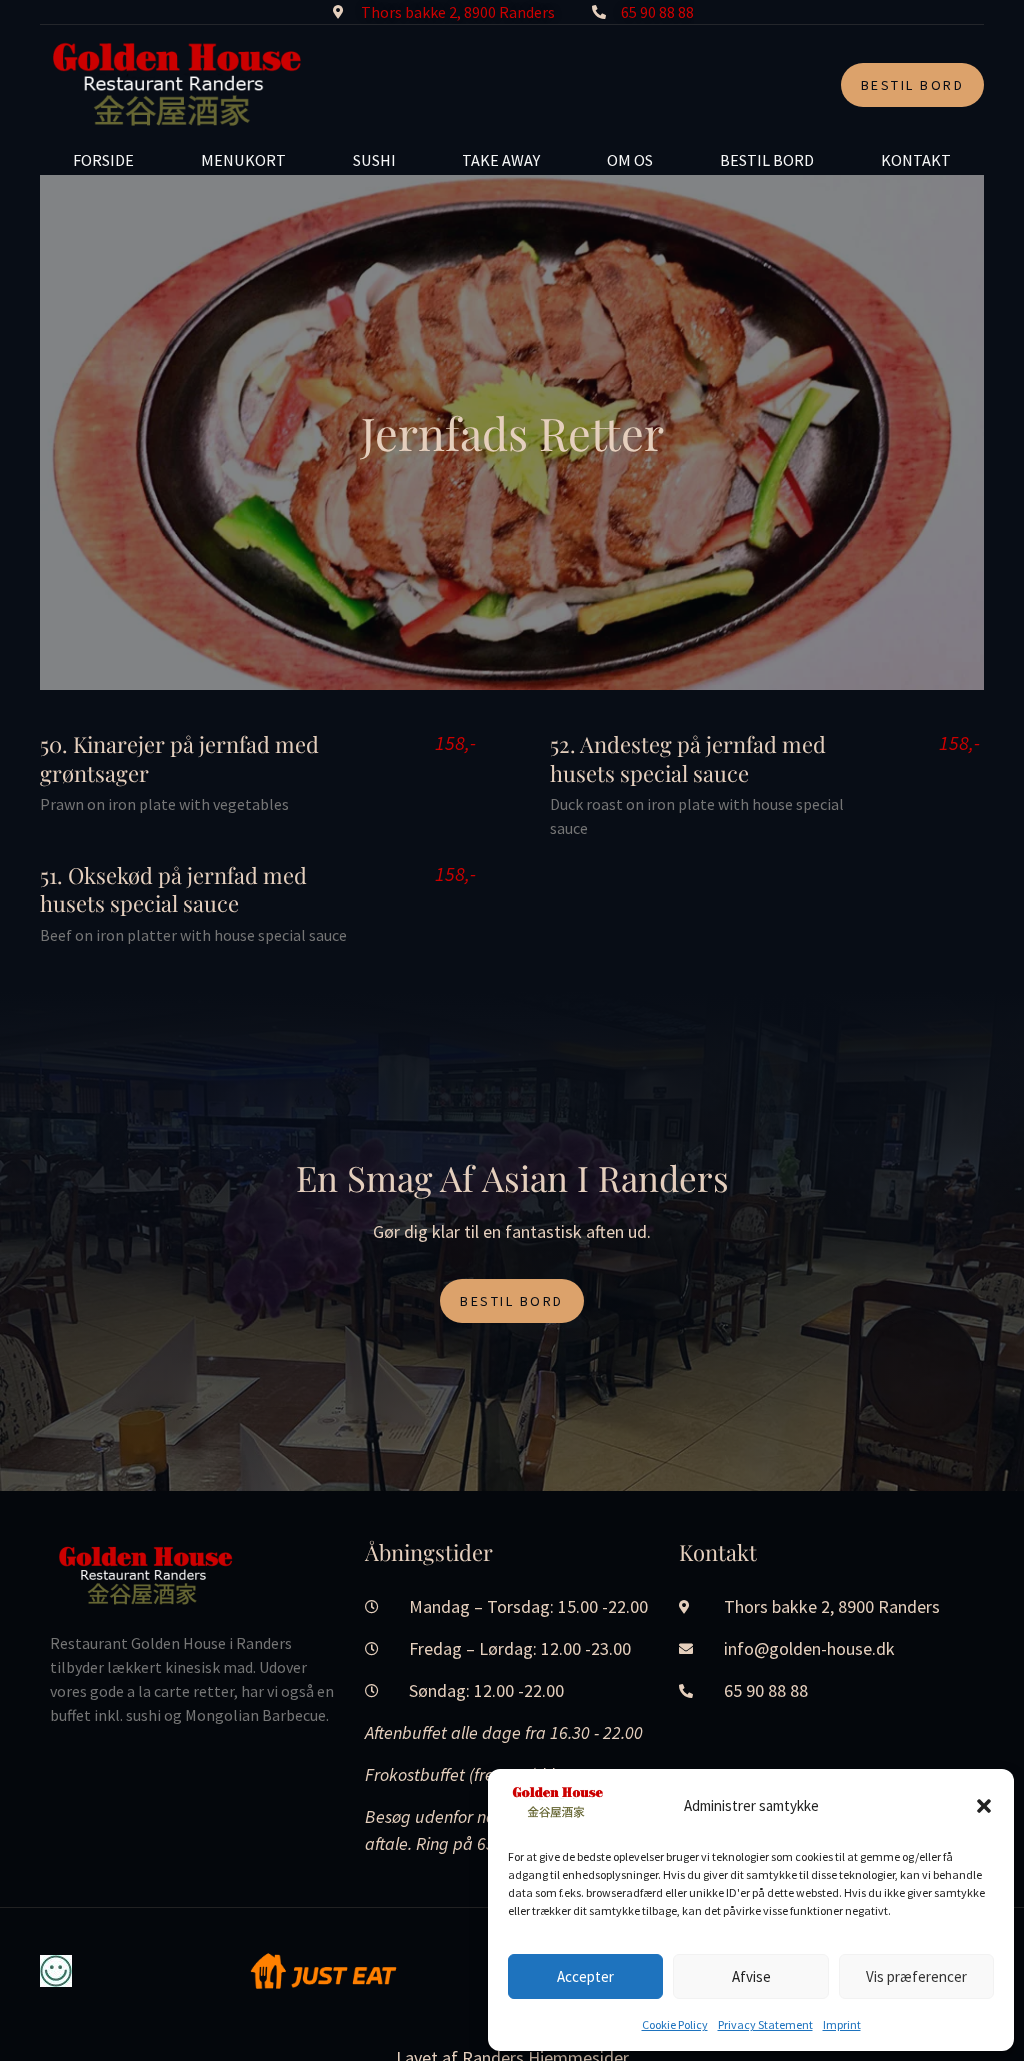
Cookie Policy (675, 2024)
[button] (984, 1806)
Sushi (374, 160)
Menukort (243, 160)
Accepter (585, 1976)
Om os (630, 160)
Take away (501, 160)
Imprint (842, 2024)
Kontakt (916, 160)
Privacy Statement (765, 2024)
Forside (103, 160)
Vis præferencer (916, 1976)
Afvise (751, 1976)
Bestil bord (767, 160)
